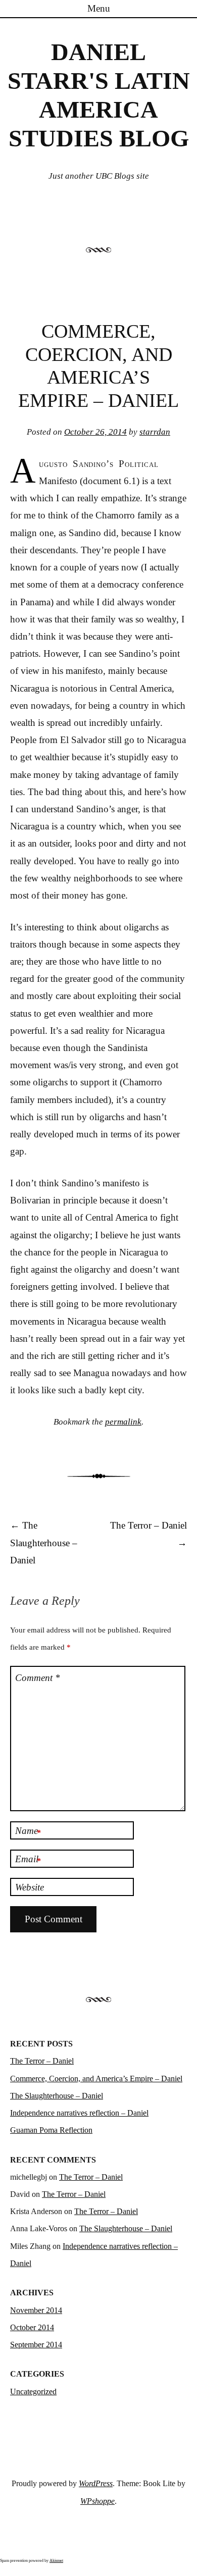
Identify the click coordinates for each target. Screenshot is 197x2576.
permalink (123, 1422)
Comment (38, 1678)
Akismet (56, 2561)
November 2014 (36, 2310)
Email (28, 1860)
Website (30, 1887)
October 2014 (32, 2327)
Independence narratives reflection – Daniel (79, 2113)
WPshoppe (97, 2501)
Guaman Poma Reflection (51, 2130)
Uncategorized (33, 2391)
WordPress (96, 2483)
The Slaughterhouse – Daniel (44, 1542)
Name (28, 1831)
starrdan (155, 432)
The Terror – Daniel (42, 2061)
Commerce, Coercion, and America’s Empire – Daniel (96, 2079)
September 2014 (36, 2345)
